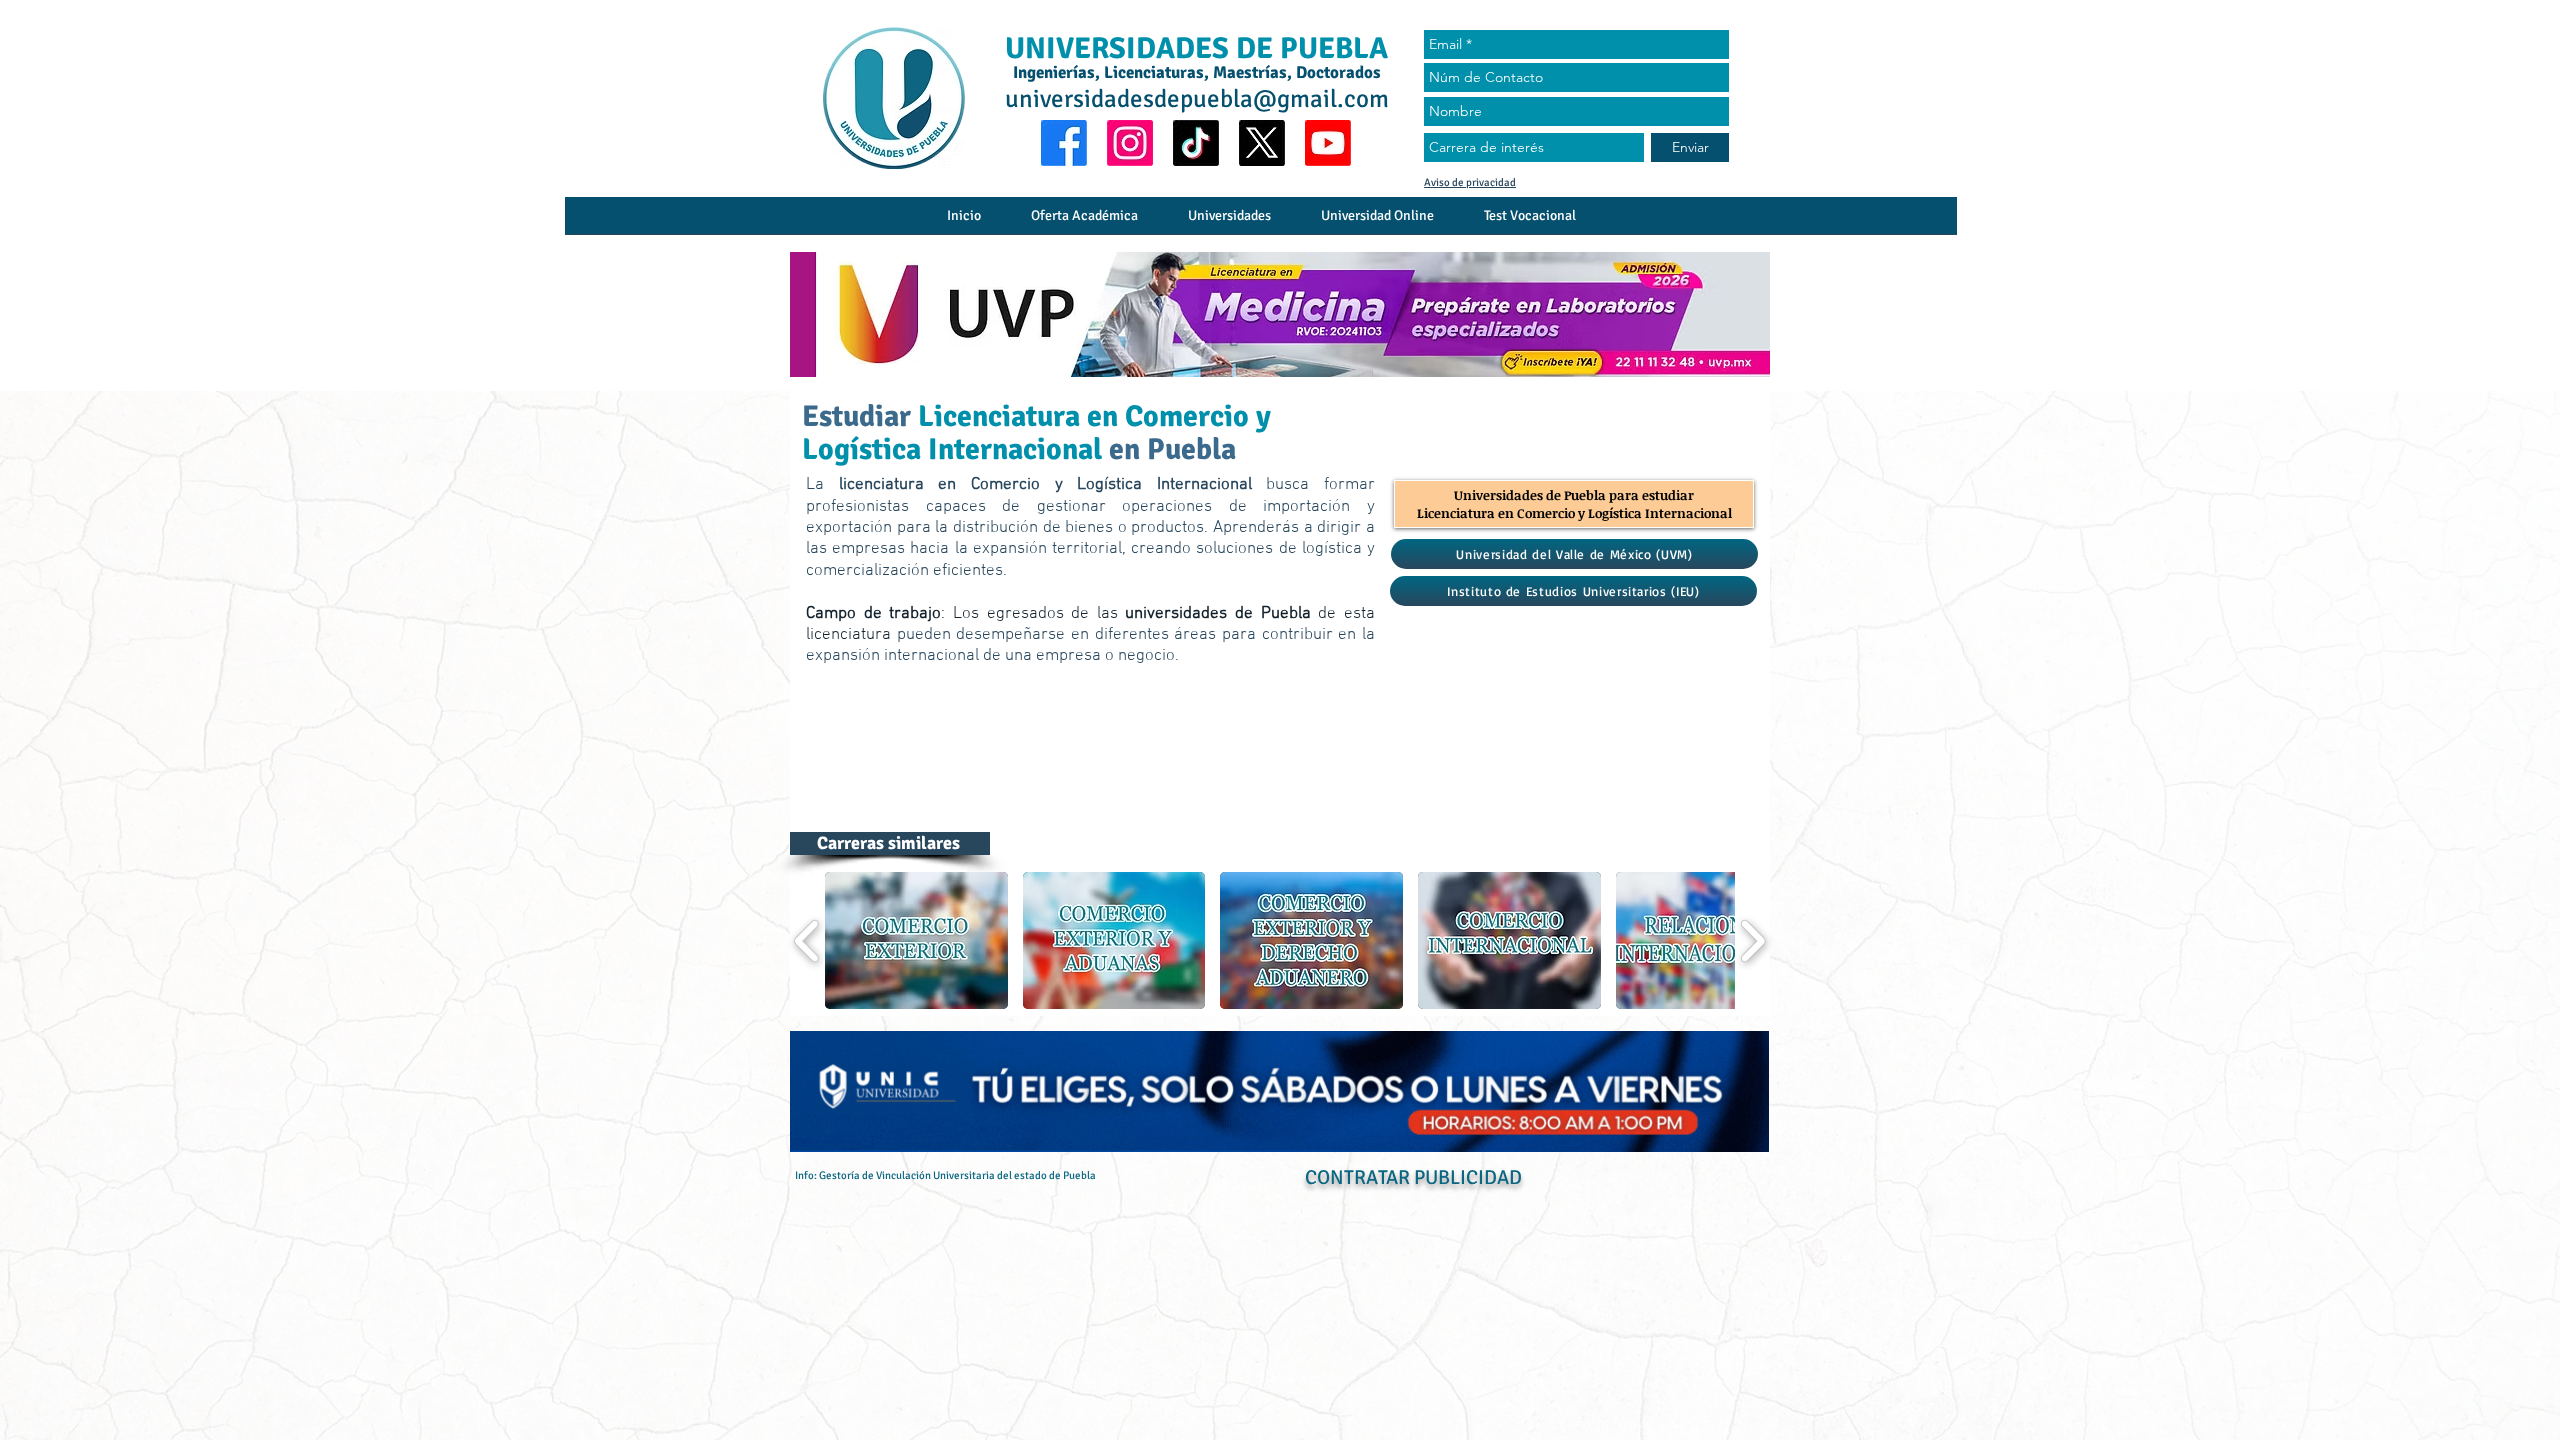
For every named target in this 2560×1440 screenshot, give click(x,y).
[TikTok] (1196, 143)
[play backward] (807, 941)
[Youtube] (1328, 143)
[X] (1262, 143)
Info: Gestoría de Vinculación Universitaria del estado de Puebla (945, 1175)
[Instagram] (1130, 143)
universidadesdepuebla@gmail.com (1197, 98)
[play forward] (1752, 941)
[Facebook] (1064, 143)
